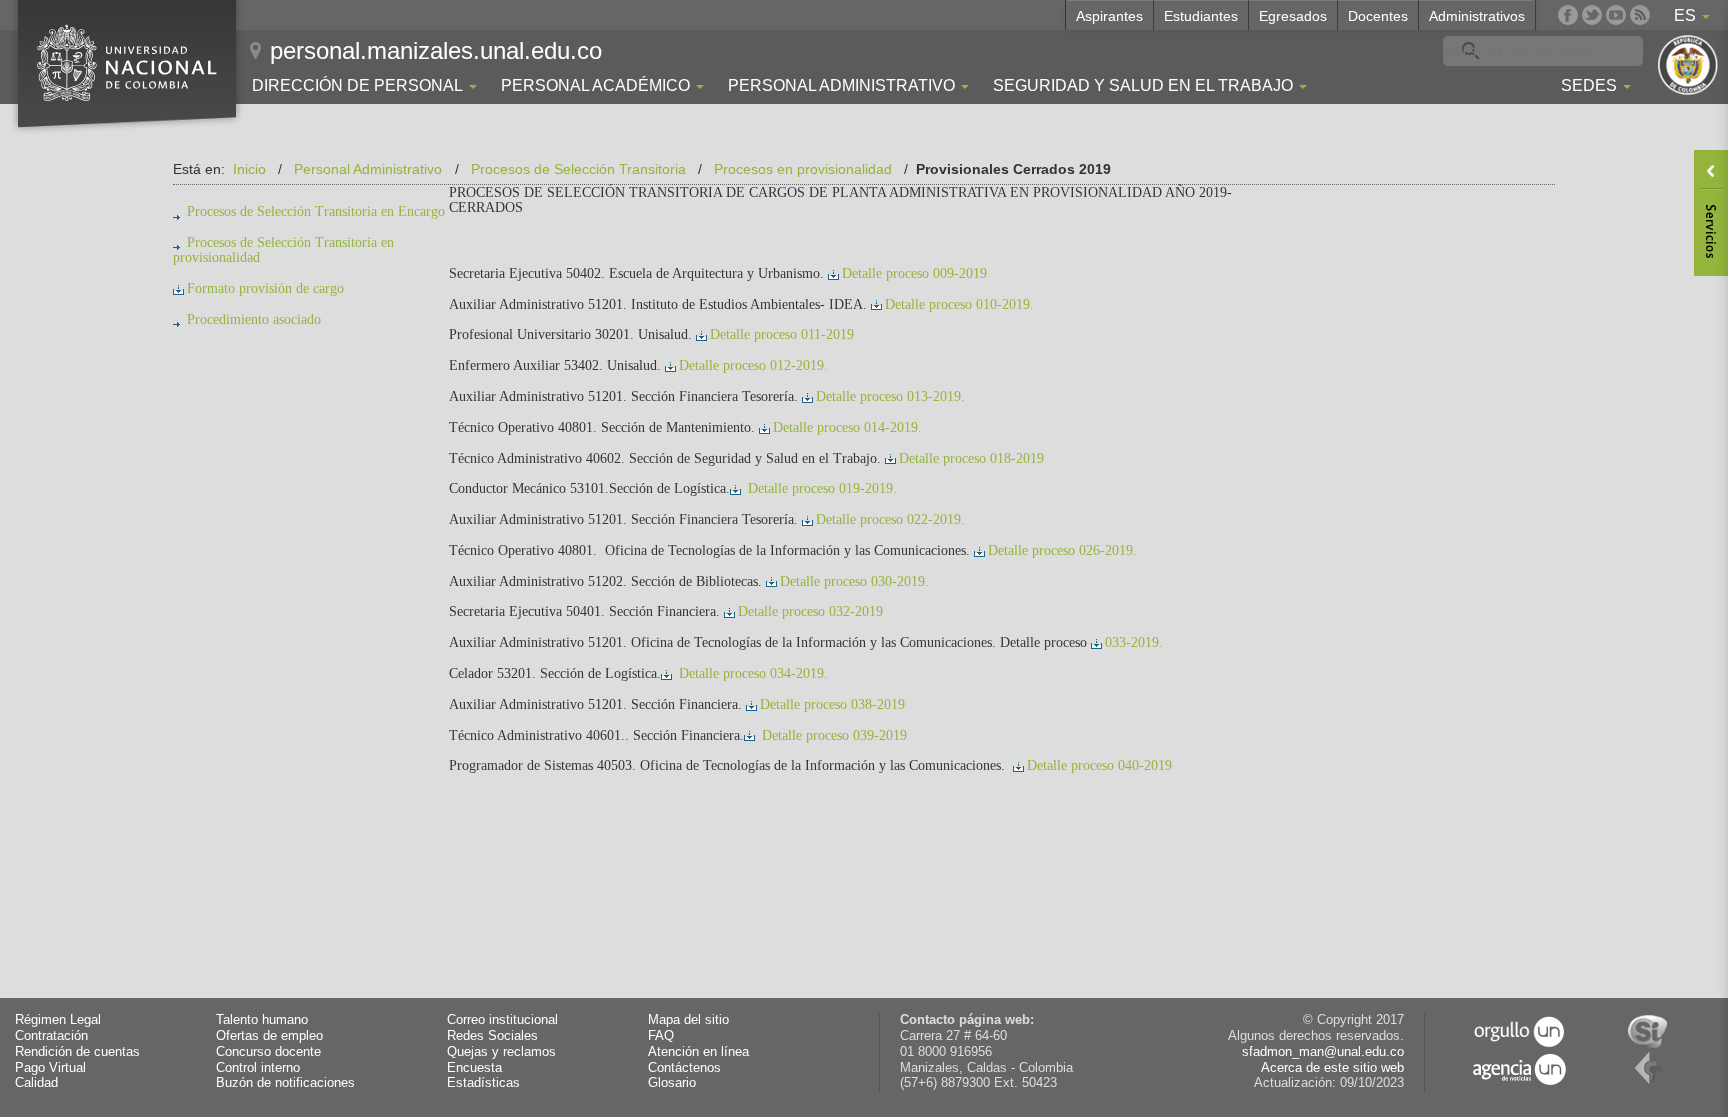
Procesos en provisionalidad (803, 169)
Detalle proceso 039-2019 (832, 735)
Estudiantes (1201, 16)
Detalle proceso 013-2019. (890, 396)
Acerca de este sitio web (1332, 1068)
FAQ (661, 1036)
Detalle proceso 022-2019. (890, 519)
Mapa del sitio (688, 1020)
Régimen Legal (58, 1020)
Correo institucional (502, 1020)
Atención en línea (698, 1052)
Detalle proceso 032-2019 (810, 611)
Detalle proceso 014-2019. (847, 427)
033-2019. (1134, 642)
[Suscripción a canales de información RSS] (1640, 15)
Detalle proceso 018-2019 (971, 458)
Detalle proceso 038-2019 (832, 704)
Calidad (36, 1083)
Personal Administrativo (368, 169)
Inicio (249, 169)
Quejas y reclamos (501, 1052)
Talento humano (262, 1020)
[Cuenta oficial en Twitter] (1592, 15)
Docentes (1378, 16)
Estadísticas (483, 1083)
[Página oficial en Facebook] (1568, 15)
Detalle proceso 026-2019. (1062, 550)
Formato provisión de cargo (265, 288)
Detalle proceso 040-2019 (1099, 765)
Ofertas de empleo (269, 1036)
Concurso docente (268, 1052)
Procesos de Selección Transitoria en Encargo (316, 211)
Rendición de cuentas (77, 1052)
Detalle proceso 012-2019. (753, 365)
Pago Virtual (50, 1068)
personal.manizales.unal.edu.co (436, 50)
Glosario (672, 1083)
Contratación (51, 1036)
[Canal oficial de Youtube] (1616, 15)
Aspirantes (1109, 16)
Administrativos (1477, 16)
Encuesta (474, 1068)
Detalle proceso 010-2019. (959, 304)
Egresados (1293, 16)
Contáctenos (684, 1068)
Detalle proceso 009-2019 (914, 273)
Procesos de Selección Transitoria (578, 169)
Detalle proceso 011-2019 (782, 334)
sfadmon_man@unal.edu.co (1323, 1052)
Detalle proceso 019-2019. (820, 488)
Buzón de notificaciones (285, 1083)
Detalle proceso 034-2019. (751, 673)
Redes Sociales (492, 1036)
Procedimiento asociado (254, 319)
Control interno (258, 1068)
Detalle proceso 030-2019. (854, 581)
